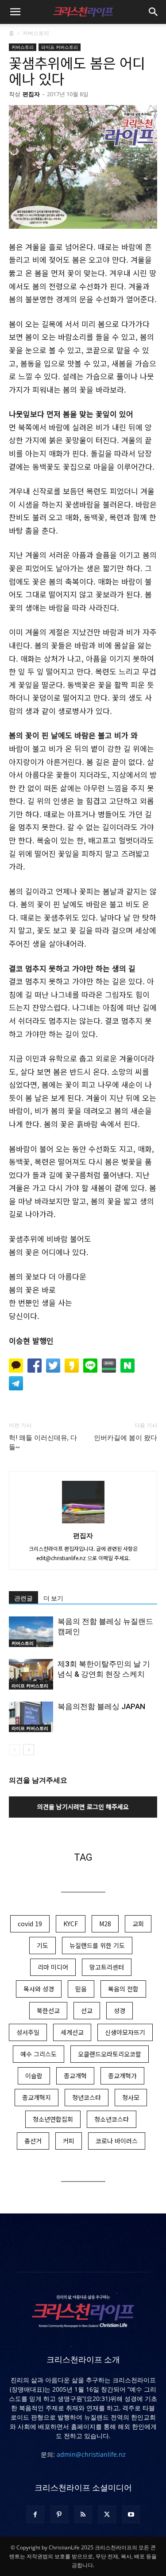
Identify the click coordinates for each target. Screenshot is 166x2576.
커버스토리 (36, 33)
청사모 (131, 2097)
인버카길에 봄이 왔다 (125, 1438)
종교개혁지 (37, 2097)
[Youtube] (131, 2514)
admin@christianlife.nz (91, 2454)
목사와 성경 (39, 1989)
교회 (138, 1924)
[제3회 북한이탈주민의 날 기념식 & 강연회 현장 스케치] (31, 1674)
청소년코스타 (112, 2119)
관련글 (23, 1598)
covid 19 (30, 1924)
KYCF (71, 1924)
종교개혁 (75, 2076)
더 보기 (53, 1598)
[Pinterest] (59, 2514)
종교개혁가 (122, 2076)
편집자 (31, 94)
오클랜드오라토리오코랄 (110, 2054)
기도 (42, 1945)
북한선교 (48, 2010)
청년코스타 (87, 2097)
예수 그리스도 (39, 2054)
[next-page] (29, 1750)
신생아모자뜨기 (125, 2032)
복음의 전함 (123, 1989)
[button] (15, 12)
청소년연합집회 (53, 2119)
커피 (69, 2141)
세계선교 (72, 2032)
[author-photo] (83, 1523)
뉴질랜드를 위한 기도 (97, 1945)
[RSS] (83, 2514)
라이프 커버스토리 (60, 47)
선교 (87, 2010)
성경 (120, 2010)
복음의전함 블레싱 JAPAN (101, 1706)
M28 (105, 1924)
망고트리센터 (107, 1967)
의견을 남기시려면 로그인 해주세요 (83, 1807)
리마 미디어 (53, 1967)
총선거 (33, 2141)
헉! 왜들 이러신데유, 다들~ (43, 1442)
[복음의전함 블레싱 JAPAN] (31, 1717)
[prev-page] (14, 1750)
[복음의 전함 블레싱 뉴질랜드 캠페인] (31, 1632)
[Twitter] (107, 2514)
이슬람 (34, 2076)
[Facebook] (35, 2514)
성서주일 (28, 2032)
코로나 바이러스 (117, 2141)
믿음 (81, 1989)
